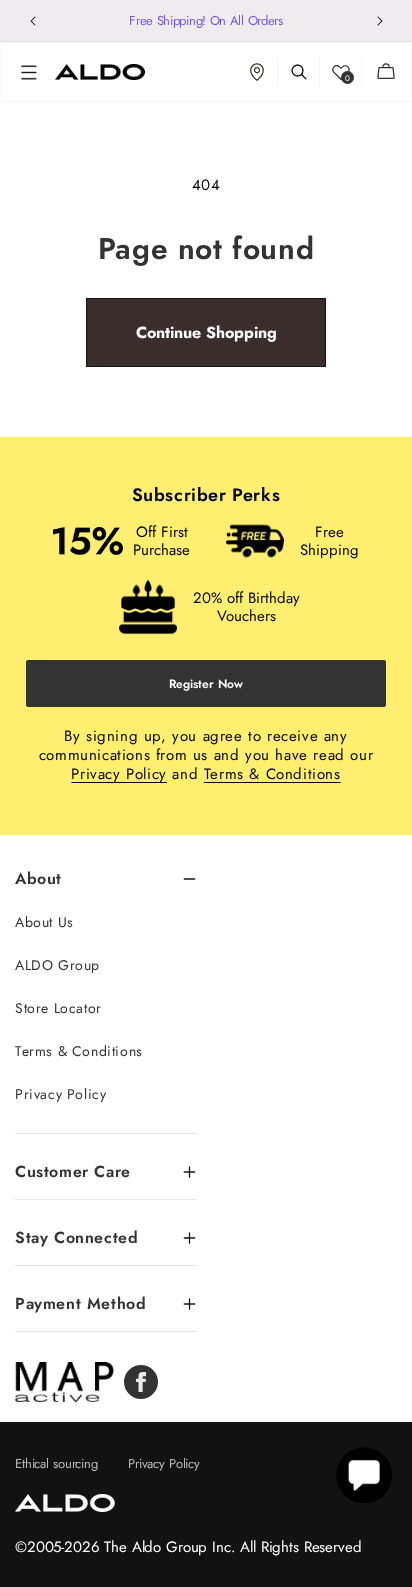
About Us (44, 922)
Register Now (206, 684)
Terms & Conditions (272, 774)
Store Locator (58, 1008)
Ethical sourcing (56, 1463)
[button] (29, 72)
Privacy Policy (118, 774)
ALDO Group (57, 965)
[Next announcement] (379, 20)
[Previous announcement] (32, 20)
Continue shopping (206, 332)
